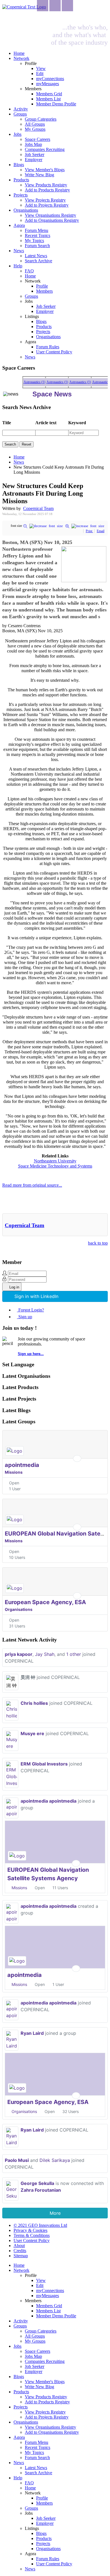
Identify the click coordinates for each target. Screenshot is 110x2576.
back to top (98, 1243)
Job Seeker (35, 154)
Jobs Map (33, 144)
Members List (48, 99)
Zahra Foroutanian (41, 2190)
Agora (19, 225)
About (19, 2246)
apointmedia (22, 1465)
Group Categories (41, 119)
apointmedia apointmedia (49, 1801)
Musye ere (32, 1733)
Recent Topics (38, 235)
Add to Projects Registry (47, 205)
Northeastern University (55, 1161)
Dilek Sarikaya (55, 2160)
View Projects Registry (45, 200)
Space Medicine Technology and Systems (55, 1166)
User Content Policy (54, 352)
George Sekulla (37, 2183)
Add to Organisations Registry (52, 220)
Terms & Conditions (32, 2235)
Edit (40, 74)
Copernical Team (38, 508)
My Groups (35, 129)
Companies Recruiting (45, 149)
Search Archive (38, 261)
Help (18, 266)
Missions (14, 1472)
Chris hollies (34, 1703)
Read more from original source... (32, 1185)
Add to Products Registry (47, 190)
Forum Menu (37, 230)
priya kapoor (19, 1654)
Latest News (36, 256)
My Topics (34, 241)
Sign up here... (31, 1354)
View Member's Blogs (45, 170)
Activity (21, 109)
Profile (42, 286)
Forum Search (37, 246)
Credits (20, 2251)
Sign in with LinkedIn (36, 1296)
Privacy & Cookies (30, 2230)
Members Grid (49, 94)
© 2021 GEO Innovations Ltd (40, 2225)
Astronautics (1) (30, 382)
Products (21, 180)
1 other (74, 1654)
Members (44, 291)
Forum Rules (48, 347)
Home (19, 53)
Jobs (17, 134)
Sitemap (21, 2256)
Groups (20, 114)
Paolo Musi (17, 2160)
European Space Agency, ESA (45, 1602)
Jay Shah (45, 1654)
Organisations (26, 210)
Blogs (19, 165)
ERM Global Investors (44, 1764)
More (55, 2213)
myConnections (50, 79)
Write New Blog (39, 175)
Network (21, 58)
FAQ (29, 271)
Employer (34, 160)
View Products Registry (46, 185)
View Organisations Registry (50, 215)
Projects (21, 195)
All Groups (35, 124)
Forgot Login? (31, 1310)
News (19, 251)
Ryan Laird (32, 2033)
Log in (14, 1287)
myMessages (48, 84)
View (41, 68)
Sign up (25, 1317)
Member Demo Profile (56, 104)
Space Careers (38, 139)
